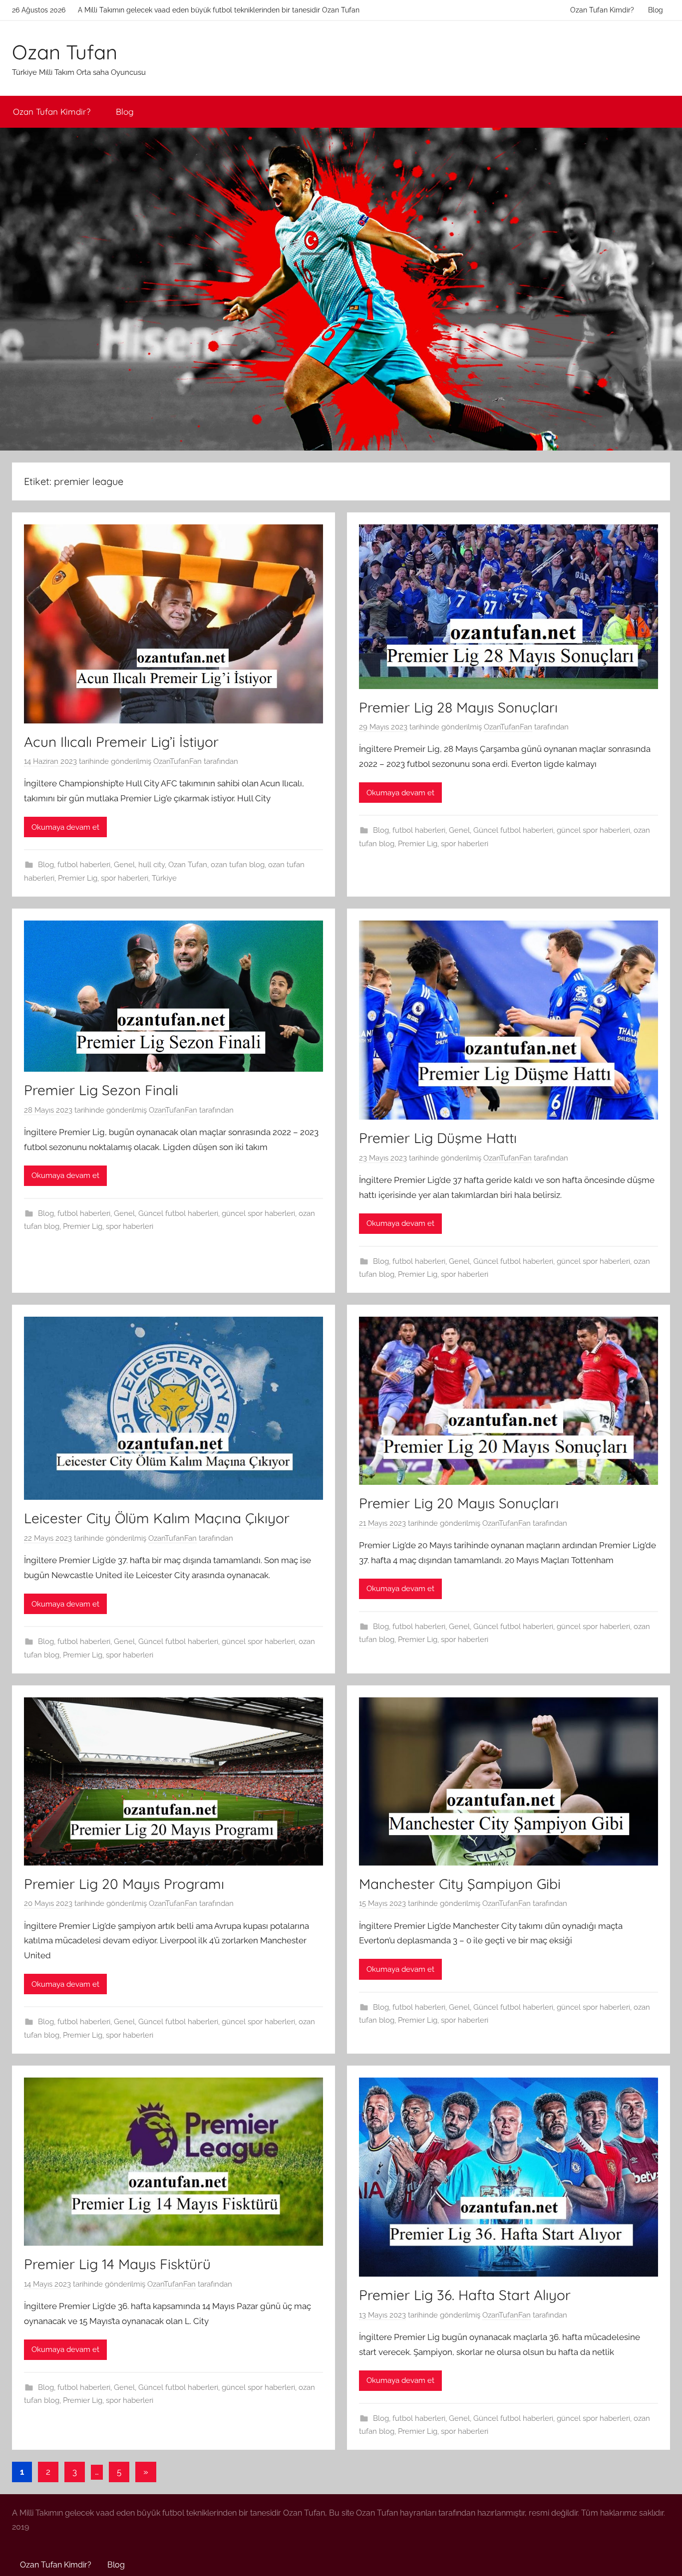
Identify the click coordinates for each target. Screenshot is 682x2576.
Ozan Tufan (65, 52)
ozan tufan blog (238, 865)
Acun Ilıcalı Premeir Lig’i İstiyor (121, 742)
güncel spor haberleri (593, 830)
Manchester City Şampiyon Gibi (460, 1884)
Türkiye (164, 878)
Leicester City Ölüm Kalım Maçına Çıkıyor (157, 1518)
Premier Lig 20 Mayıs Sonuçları (459, 1503)
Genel (124, 865)
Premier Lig (78, 878)
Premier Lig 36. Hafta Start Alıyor (465, 2295)
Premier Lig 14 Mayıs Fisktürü (117, 2264)
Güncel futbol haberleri (513, 830)
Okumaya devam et (65, 827)
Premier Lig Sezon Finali (101, 1090)
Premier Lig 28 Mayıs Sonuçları (458, 707)
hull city (152, 865)
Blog (656, 10)
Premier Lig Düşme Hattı (438, 1138)
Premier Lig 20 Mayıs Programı (124, 1884)
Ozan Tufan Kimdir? (602, 10)
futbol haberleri (84, 865)
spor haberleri (125, 878)
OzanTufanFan (177, 761)
